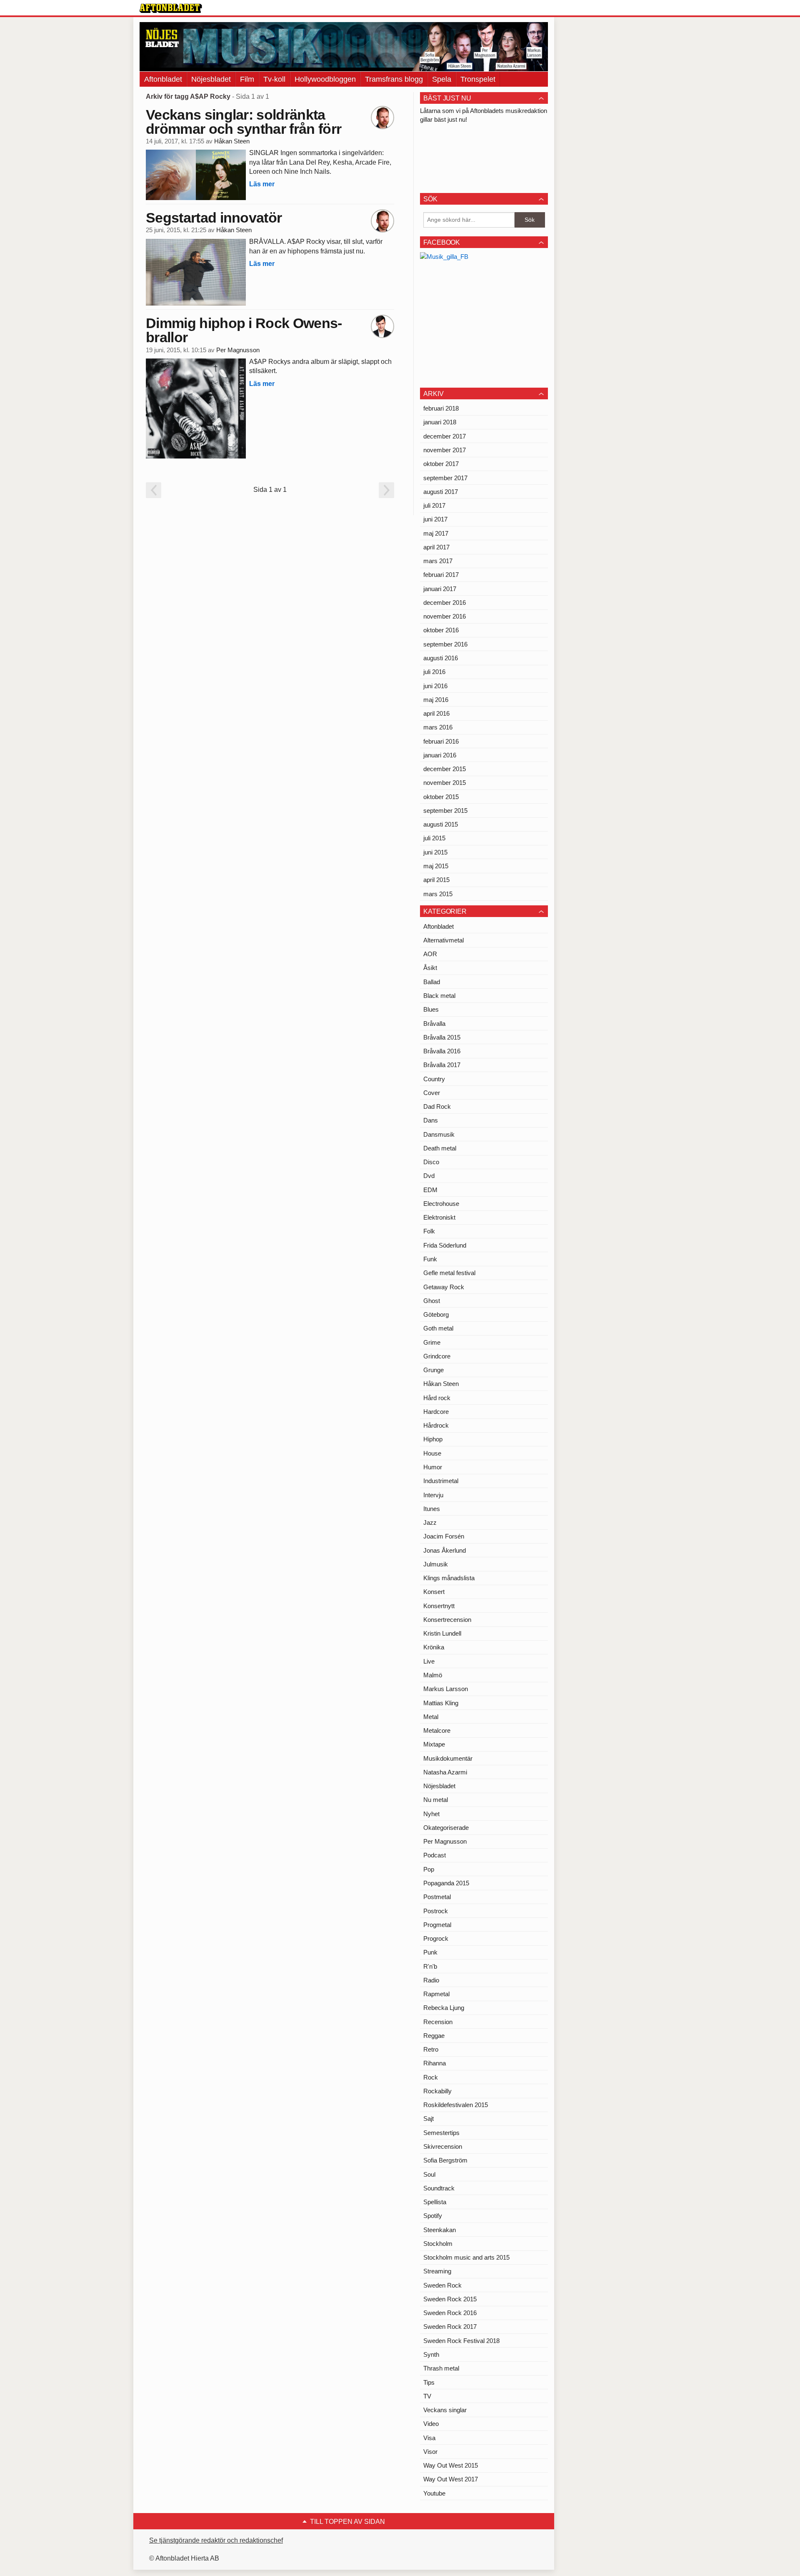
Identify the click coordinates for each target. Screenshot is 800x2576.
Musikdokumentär (448, 1758)
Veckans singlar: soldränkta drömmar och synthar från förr (244, 122)
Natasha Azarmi (445, 1772)
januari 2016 (440, 755)
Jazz (430, 1522)
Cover (432, 1093)
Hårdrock (436, 1425)
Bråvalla (434, 1024)
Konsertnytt (439, 1606)
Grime (432, 1342)
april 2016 (436, 713)
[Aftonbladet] (171, 8)
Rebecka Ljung (444, 2008)
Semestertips (441, 2133)
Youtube (434, 2493)
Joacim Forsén (444, 1536)
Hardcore (436, 1412)
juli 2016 (434, 672)
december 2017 (445, 436)
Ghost (432, 1301)
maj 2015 (436, 866)
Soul (429, 2174)
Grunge (434, 1370)
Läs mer (262, 184)
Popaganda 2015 (446, 1883)
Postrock (436, 1911)
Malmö (433, 1675)
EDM (430, 1190)
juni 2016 (435, 686)
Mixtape (434, 1744)
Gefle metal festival (449, 1273)
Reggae (434, 2036)
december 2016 (445, 603)
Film (247, 79)
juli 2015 (434, 838)
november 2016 (445, 616)
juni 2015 (435, 852)
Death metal (440, 1148)
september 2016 (445, 644)
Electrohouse (441, 1204)
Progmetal (437, 1925)
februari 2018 (441, 408)
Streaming (437, 2271)
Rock (431, 2077)
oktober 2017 (441, 464)
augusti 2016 (441, 658)
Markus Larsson (446, 1689)
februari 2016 (441, 741)
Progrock (436, 1938)
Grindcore (437, 1356)
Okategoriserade (446, 1828)
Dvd (429, 1176)
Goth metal (438, 1328)
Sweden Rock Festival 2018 (461, 2341)
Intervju (433, 1495)
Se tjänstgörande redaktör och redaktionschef (216, 2540)
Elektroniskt (439, 1217)
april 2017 (436, 547)
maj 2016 (436, 700)
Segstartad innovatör (214, 218)
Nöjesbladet (211, 79)
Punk (430, 1952)
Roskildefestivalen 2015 (456, 2105)
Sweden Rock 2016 (450, 2313)
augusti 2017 (441, 492)
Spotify (433, 2216)
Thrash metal (441, 2368)
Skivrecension (443, 2146)
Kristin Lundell (442, 1633)
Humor (433, 1467)
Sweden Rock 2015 (450, 2299)
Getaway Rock (444, 1287)
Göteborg (436, 1314)
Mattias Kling (441, 1703)
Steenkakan (440, 2230)
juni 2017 (435, 519)
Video (431, 2424)
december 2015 (445, 769)
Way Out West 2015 (451, 2465)
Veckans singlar (445, 2410)
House (432, 1453)
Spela (442, 79)
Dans (431, 1120)
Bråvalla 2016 (442, 1051)
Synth (431, 2354)
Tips (429, 2382)
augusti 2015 (441, 824)
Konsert (434, 1592)
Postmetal (437, 1897)
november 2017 (445, 450)
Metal (431, 1717)
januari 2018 (440, 422)
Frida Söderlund (445, 1245)
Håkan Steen (232, 141)
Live (429, 1661)
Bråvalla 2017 (442, 1065)
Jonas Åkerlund (445, 1550)
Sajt (429, 2119)
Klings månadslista (449, 1578)
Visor (430, 2452)
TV (427, 2396)
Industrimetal (441, 1481)
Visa (429, 2438)
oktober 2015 (441, 797)
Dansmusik (439, 1134)
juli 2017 (434, 505)
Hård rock (437, 1398)
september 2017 (445, 478)
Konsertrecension (447, 1620)
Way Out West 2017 (451, 2479)
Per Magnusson (238, 350)
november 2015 (445, 783)
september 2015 (445, 811)
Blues (431, 1009)
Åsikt (430, 968)
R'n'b (430, 1966)
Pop (429, 1869)
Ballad (432, 982)
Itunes (432, 1509)
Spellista (435, 2202)
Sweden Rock (442, 2285)
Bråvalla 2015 (442, 1037)
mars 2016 (438, 727)
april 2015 (436, 880)
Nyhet (431, 1814)
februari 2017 (441, 575)
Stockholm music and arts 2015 (466, 2257)
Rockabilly (437, 2091)
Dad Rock (437, 1106)
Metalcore (437, 1730)
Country (434, 1079)
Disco (431, 1162)
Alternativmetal (444, 940)
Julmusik (436, 1564)
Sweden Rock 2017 (450, 2327)
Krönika (434, 1647)
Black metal (439, 996)
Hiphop (433, 1439)
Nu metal (436, 1800)
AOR (430, 954)
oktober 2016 (441, 630)
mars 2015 (438, 894)
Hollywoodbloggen (325, 79)
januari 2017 (440, 589)
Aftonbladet (163, 79)
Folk (429, 1231)
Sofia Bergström (445, 2160)
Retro (431, 2049)
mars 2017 (438, 561)
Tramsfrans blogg (394, 79)
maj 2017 (436, 533)
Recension (438, 2022)
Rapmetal (436, 1994)
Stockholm (438, 2244)
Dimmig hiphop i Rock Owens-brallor (244, 330)
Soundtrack (439, 2188)
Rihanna (435, 2063)
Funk (430, 1259)
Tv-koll (274, 79)
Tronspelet (478, 79)
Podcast (435, 1855)
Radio (431, 1980)
